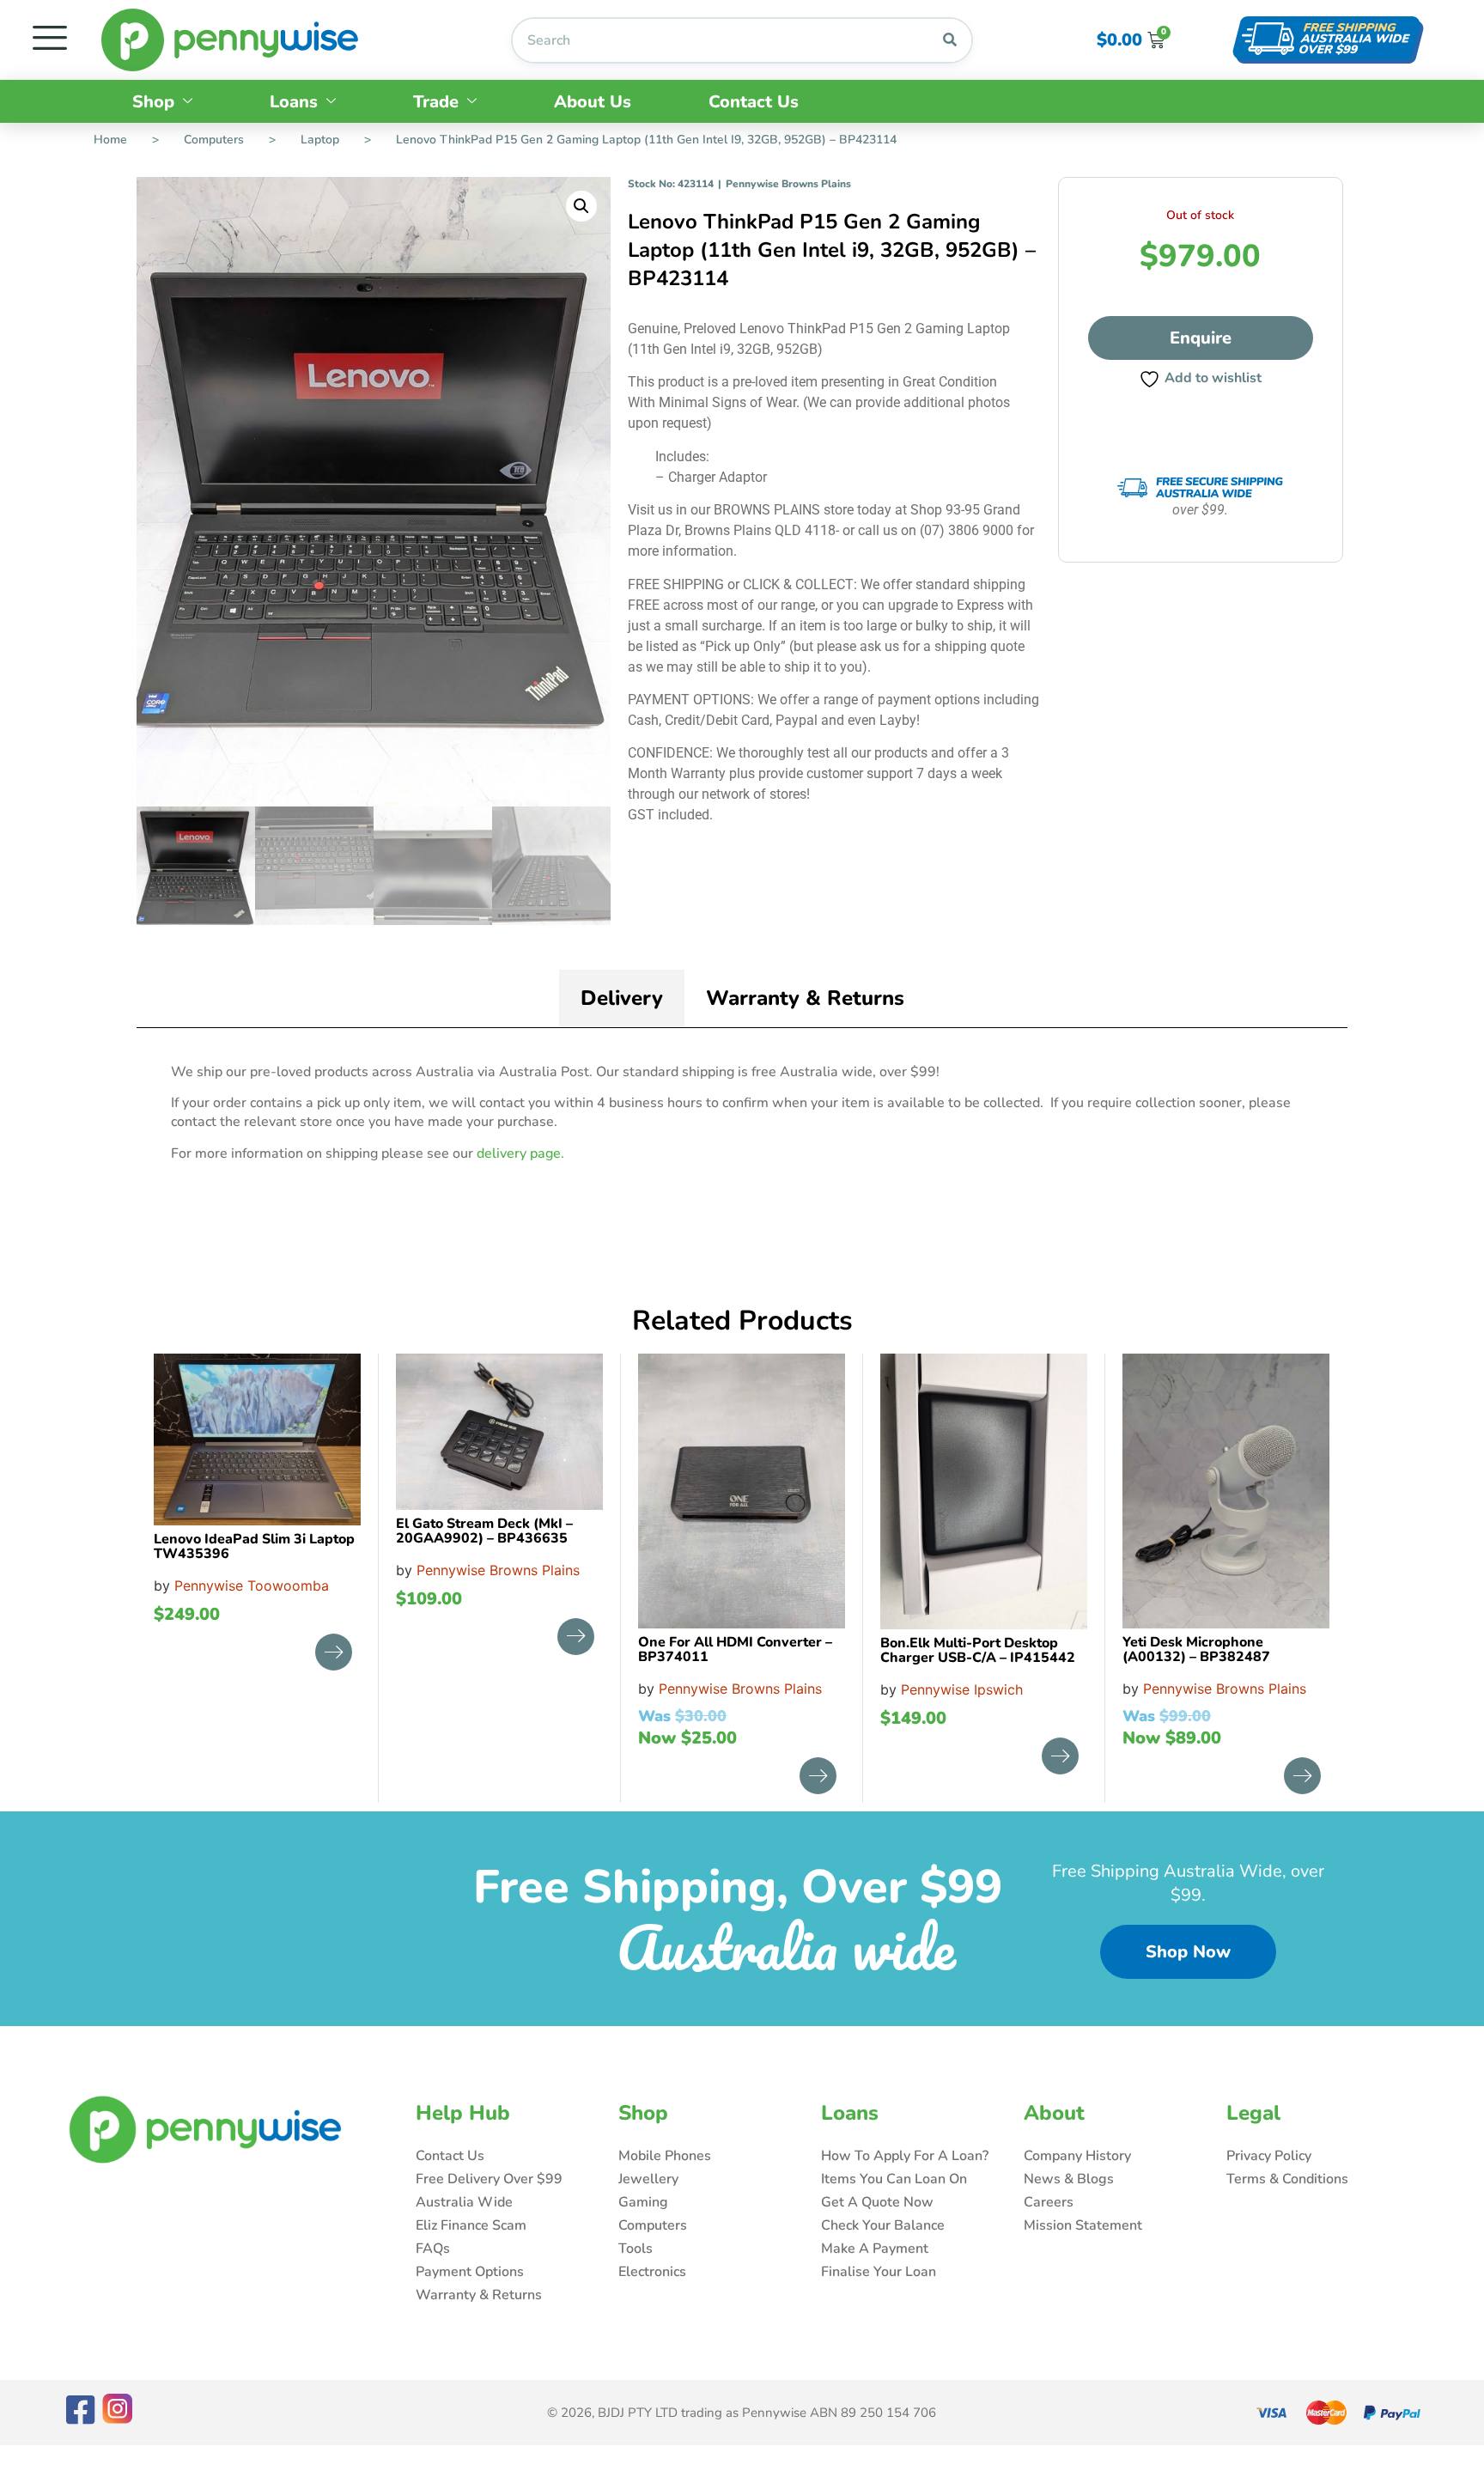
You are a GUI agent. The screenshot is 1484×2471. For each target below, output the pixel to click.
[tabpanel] (742, 1119)
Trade (436, 102)
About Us (593, 102)
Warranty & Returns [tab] (805, 998)
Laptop (320, 140)
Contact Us (754, 102)
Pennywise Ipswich (962, 1689)
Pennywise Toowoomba (252, 1585)
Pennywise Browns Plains (788, 184)
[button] (581, 206)
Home (110, 140)
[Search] (950, 40)
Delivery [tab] (622, 998)
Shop (153, 102)
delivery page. (520, 1153)
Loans (294, 102)
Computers (214, 140)
